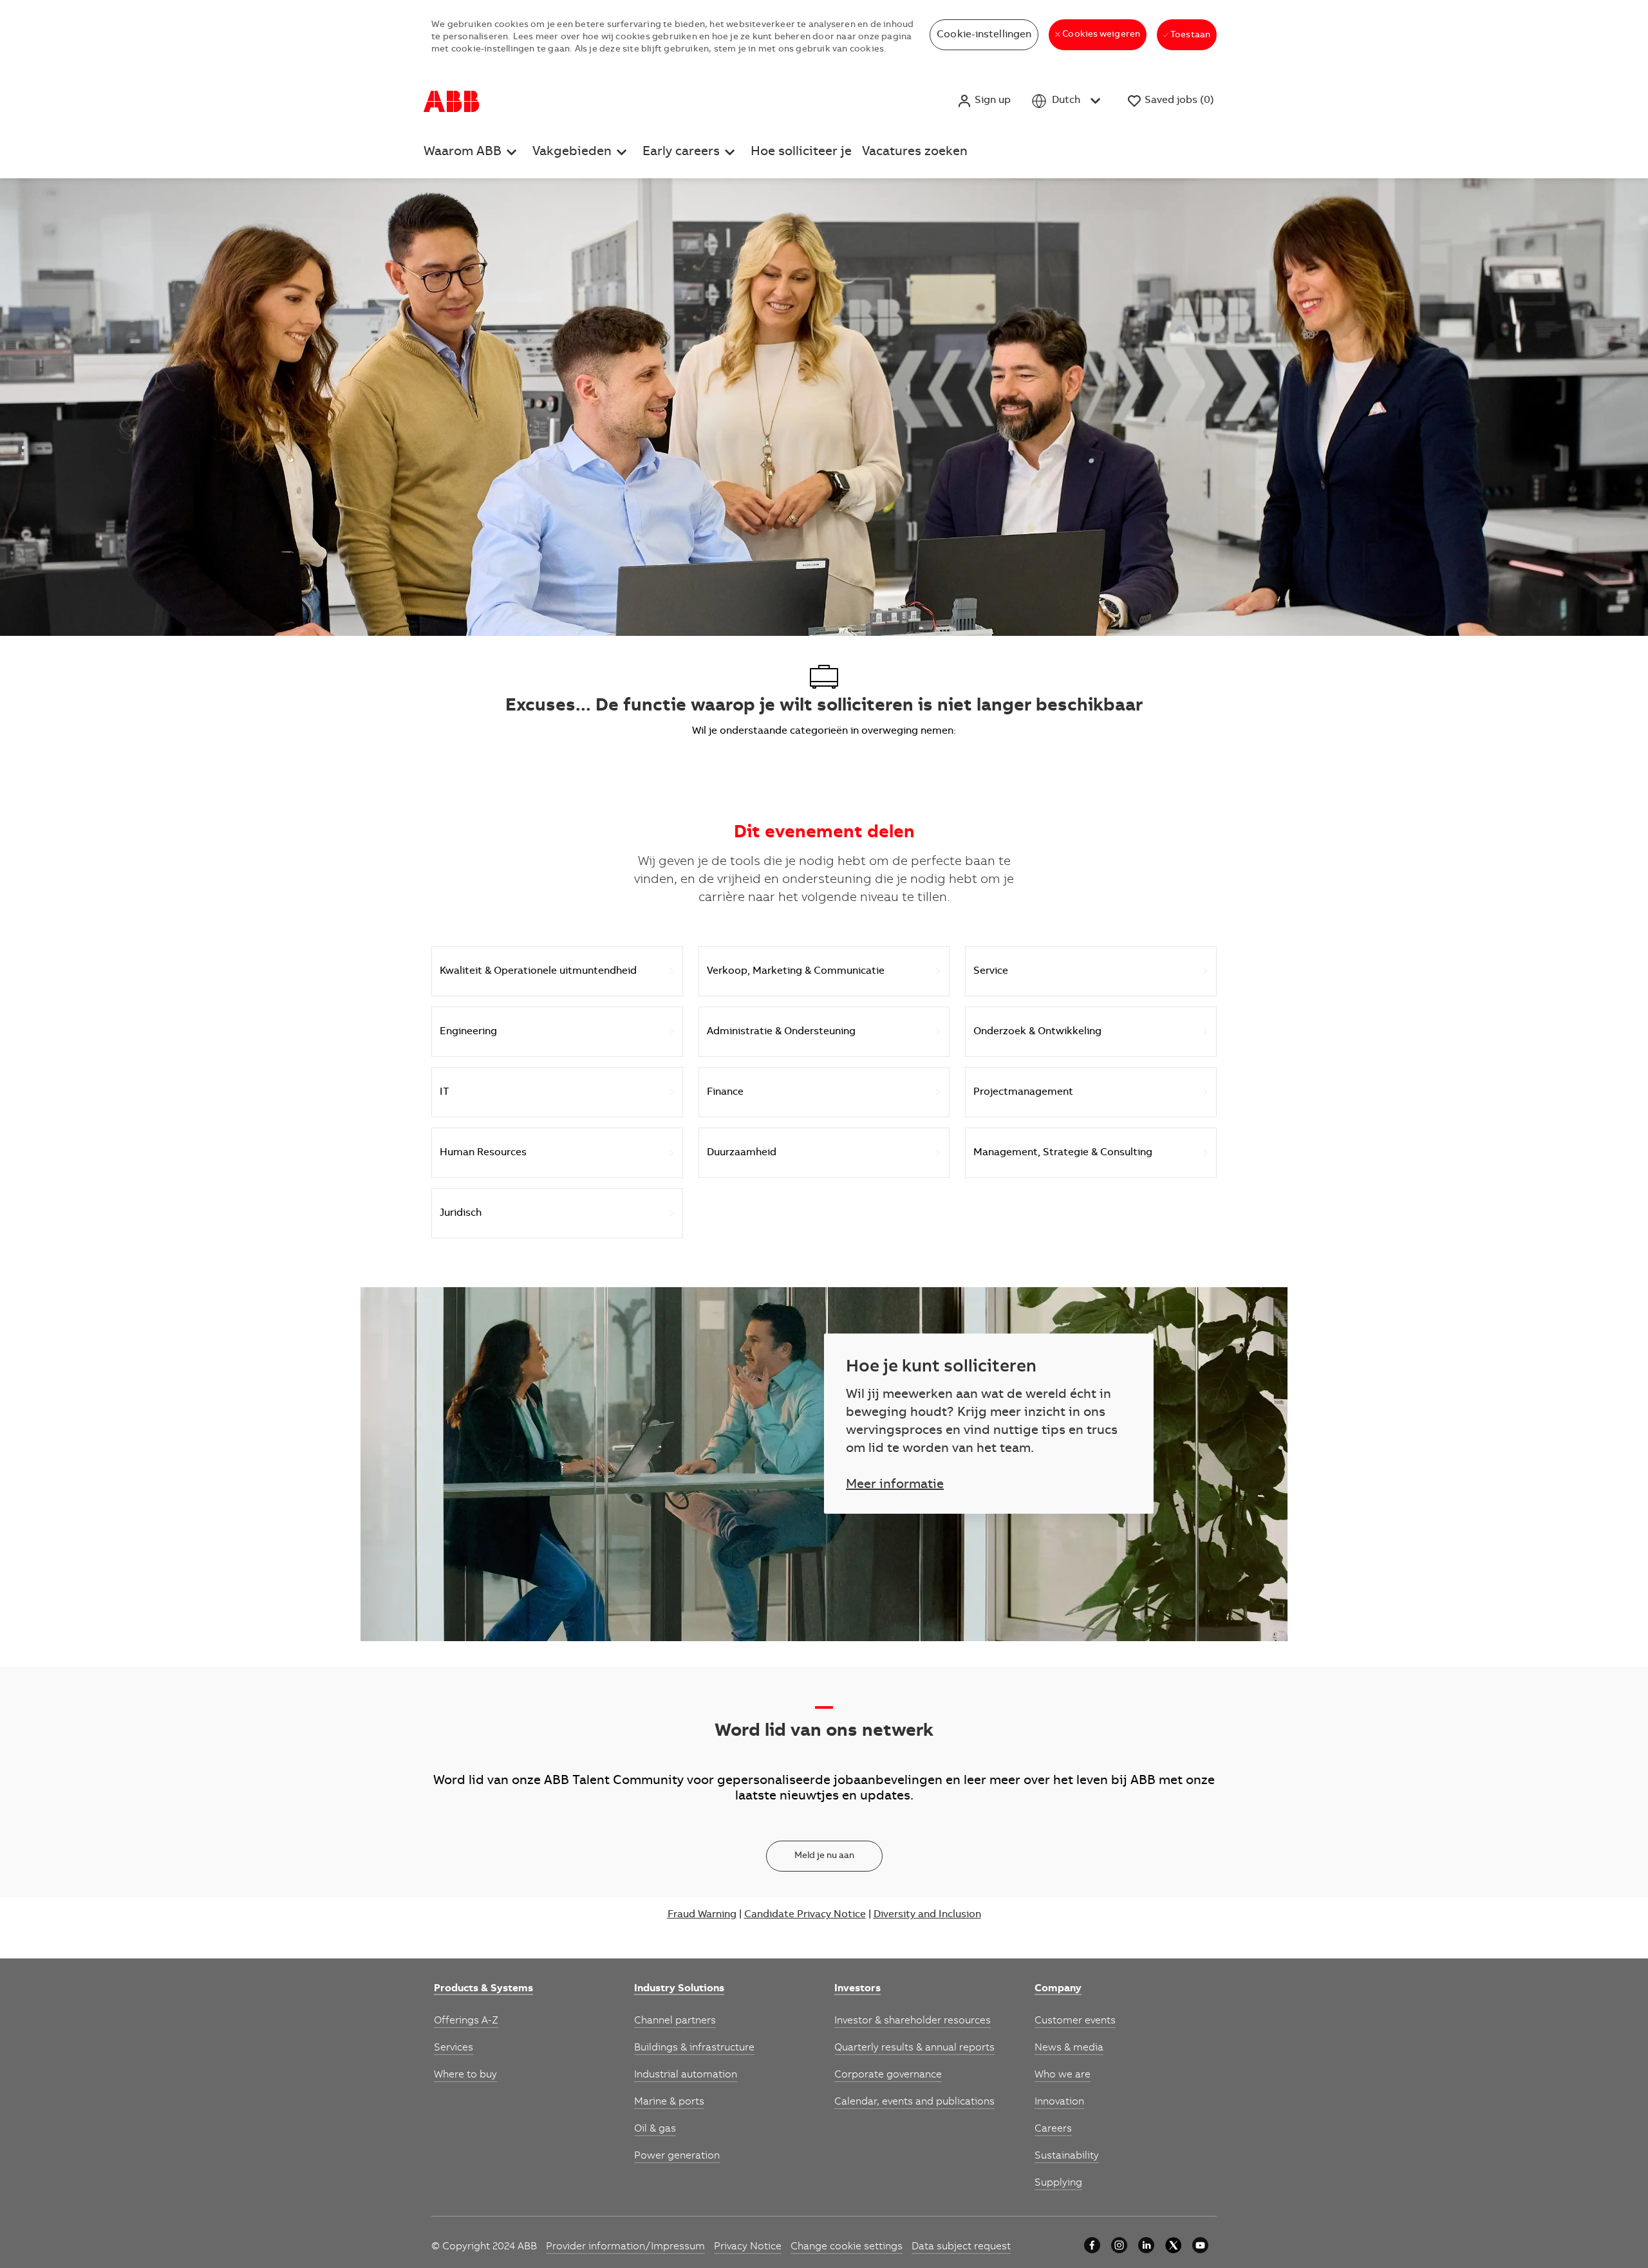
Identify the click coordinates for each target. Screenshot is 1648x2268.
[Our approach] (1092, 2245)
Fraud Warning (702, 1915)
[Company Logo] (452, 101)
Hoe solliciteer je (801, 153)
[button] (984, 101)
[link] (483, 1989)
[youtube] (1200, 2245)
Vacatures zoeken (915, 153)
